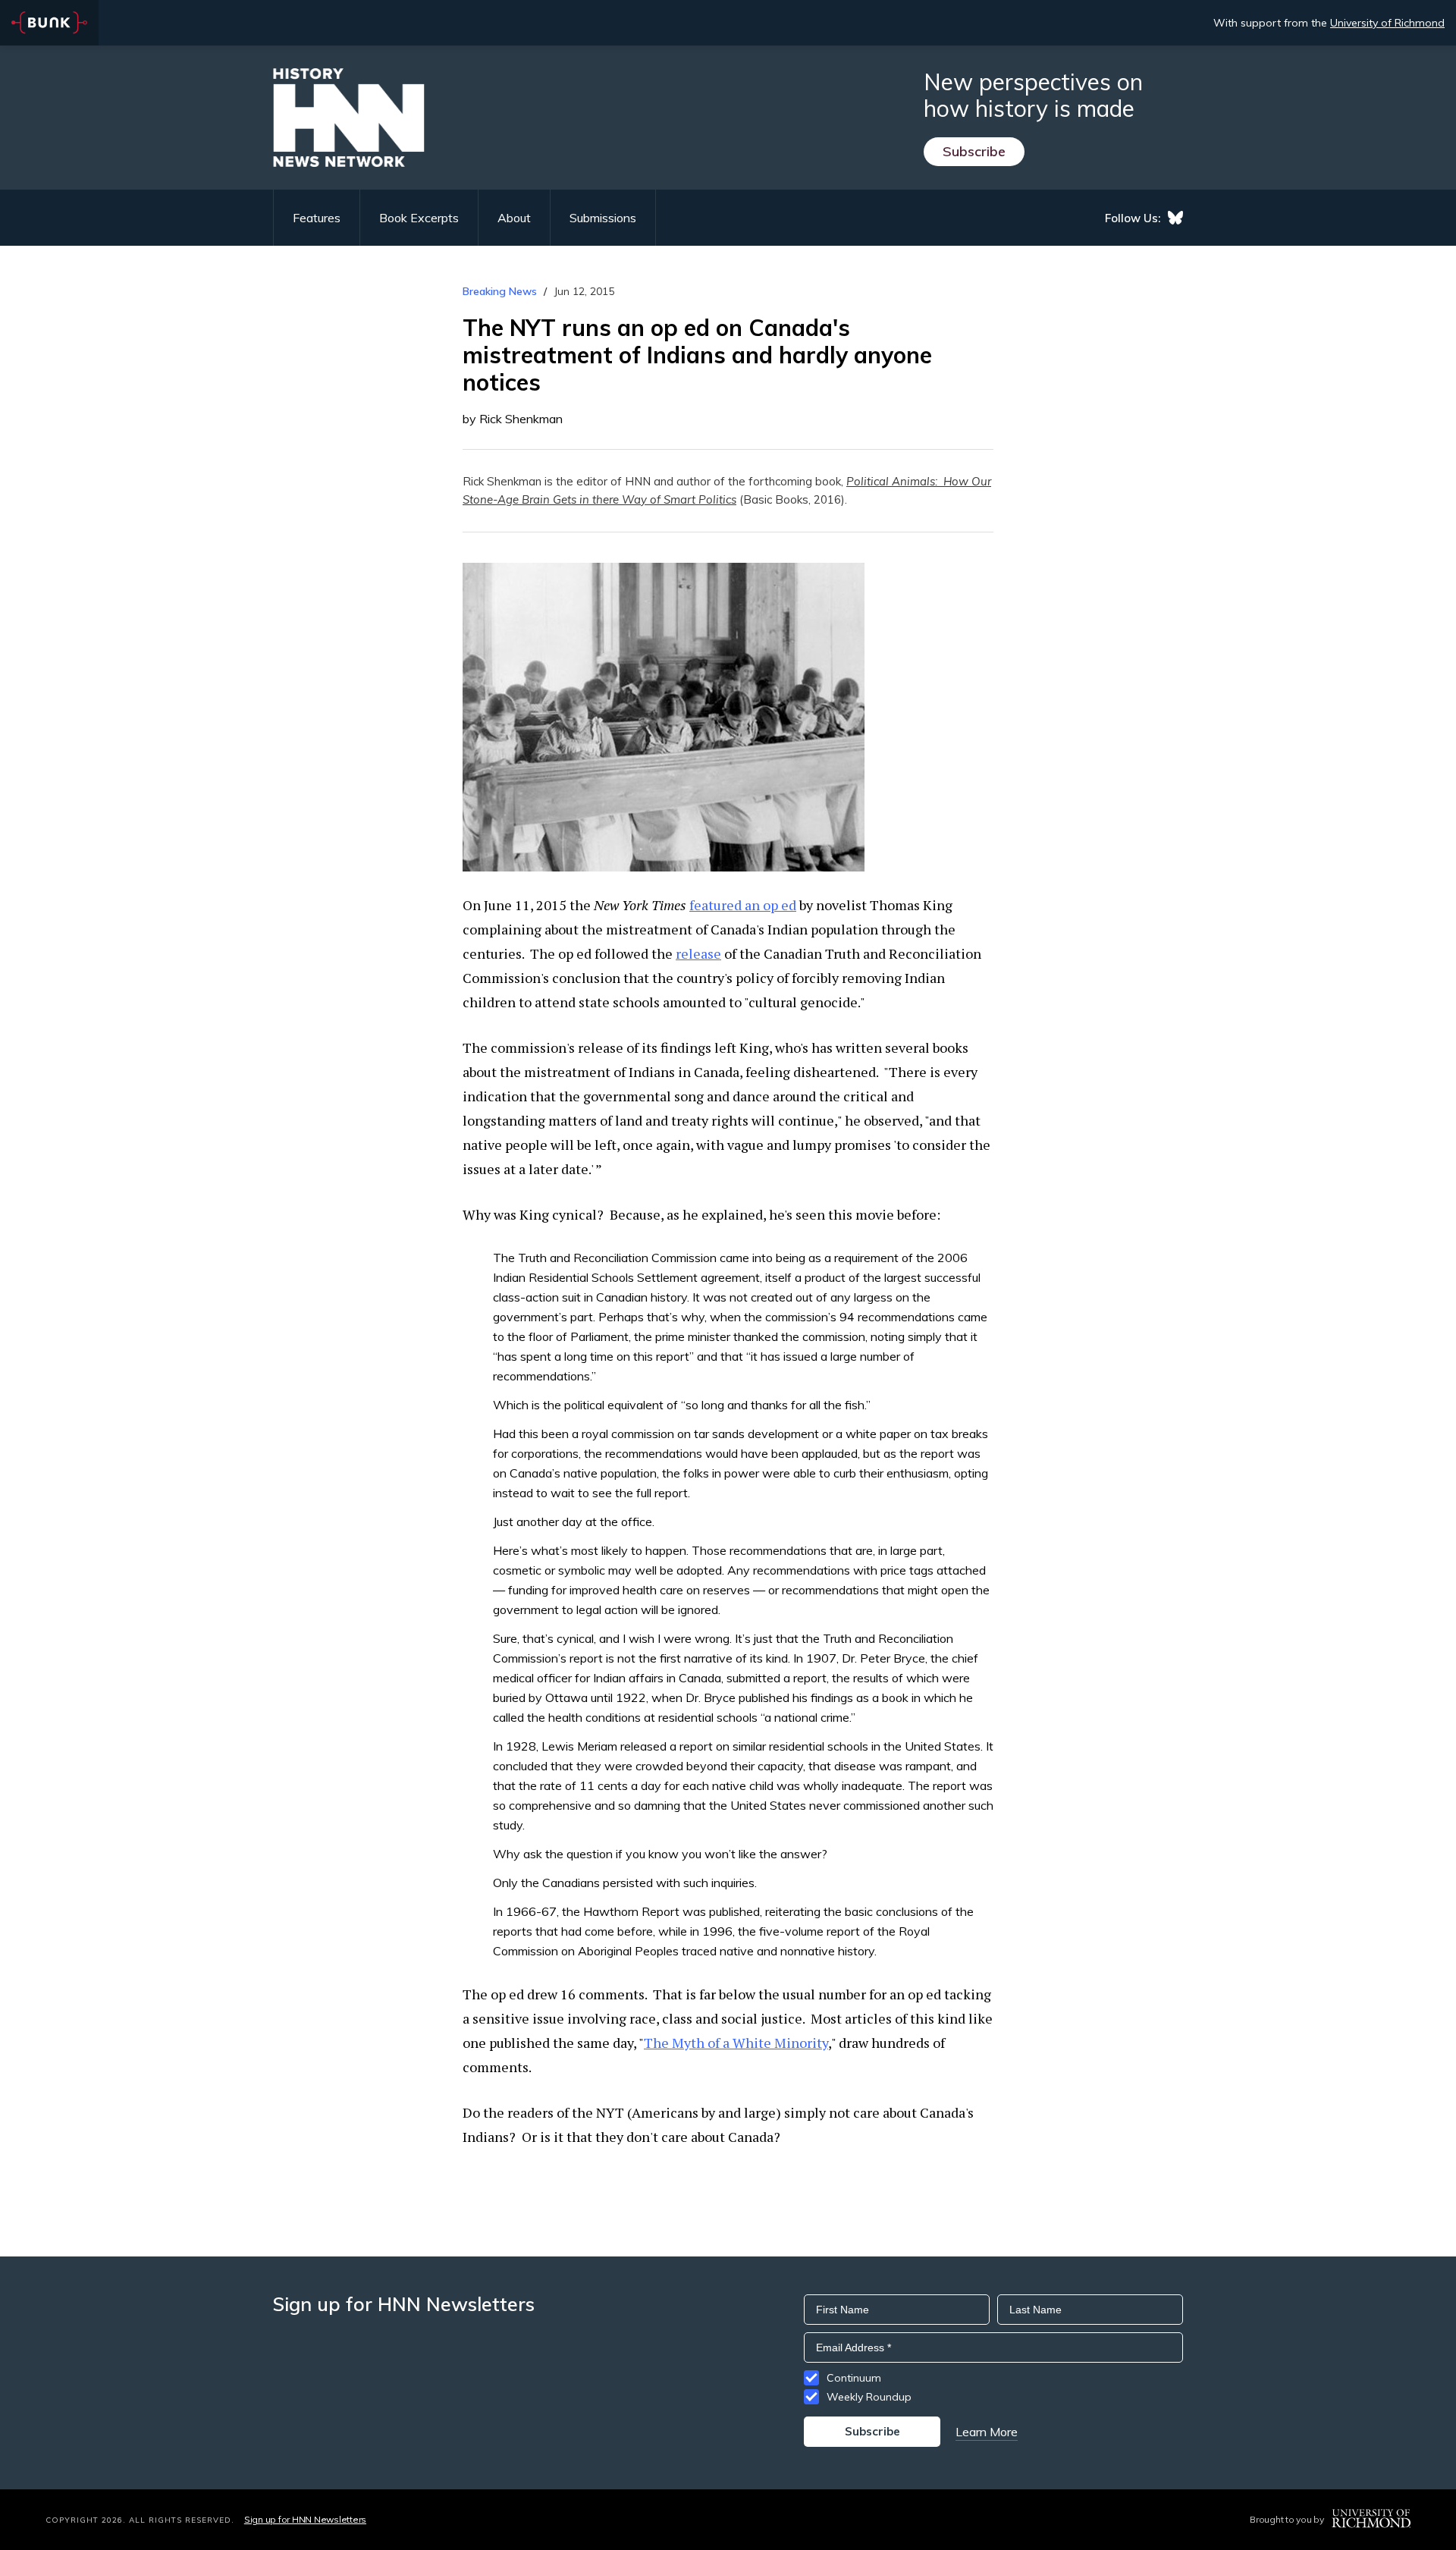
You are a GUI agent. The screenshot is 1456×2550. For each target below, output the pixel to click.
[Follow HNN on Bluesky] (1175, 218)
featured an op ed (743, 905)
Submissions (603, 218)
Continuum (854, 2378)
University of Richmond (1387, 23)
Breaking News (500, 291)
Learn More (987, 2432)
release (698, 953)
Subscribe (974, 151)
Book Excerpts (419, 218)
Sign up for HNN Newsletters (305, 2519)
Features (317, 218)
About (514, 218)
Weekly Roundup (869, 2397)
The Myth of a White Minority (736, 2043)
